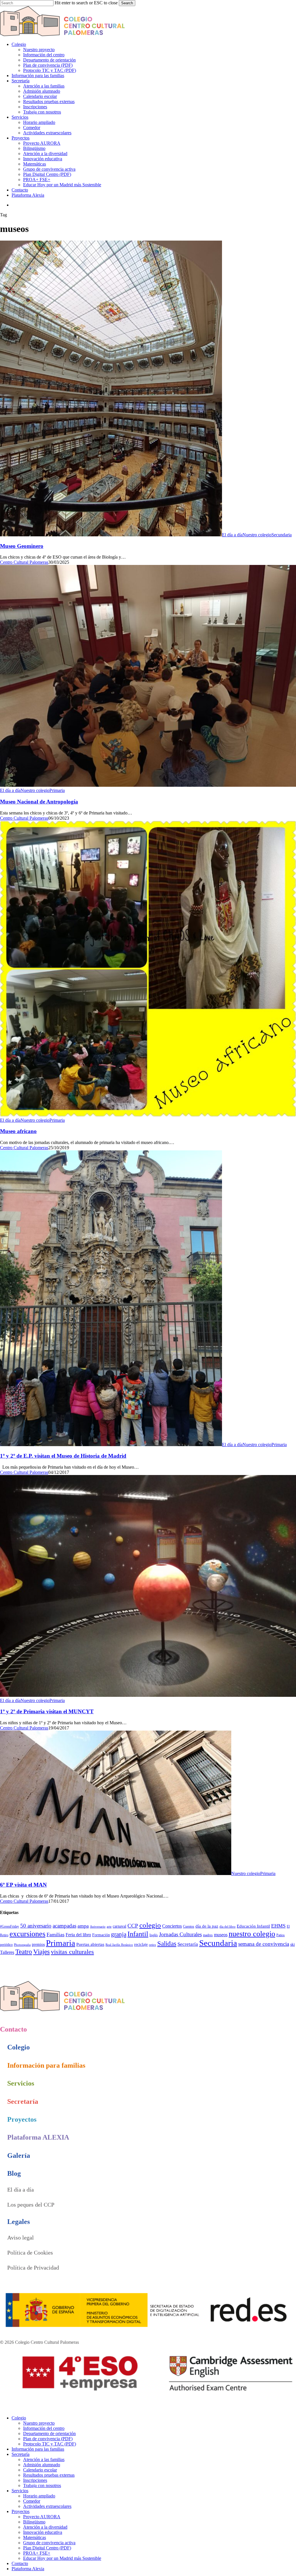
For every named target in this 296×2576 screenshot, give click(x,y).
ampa (83, 1926)
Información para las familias (38, 2449)
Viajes (41, 1952)
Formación (101, 1935)
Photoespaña (22, 1945)
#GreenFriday (10, 1926)
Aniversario (98, 1927)
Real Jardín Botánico (119, 1945)
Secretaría (188, 1944)
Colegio (19, 2418)
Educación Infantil (253, 1926)
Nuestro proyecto (39, 2423)
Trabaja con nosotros (42, 2485)
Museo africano (18, 1131)
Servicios (20, 2491)
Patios (281, 1935)
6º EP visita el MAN (23, 1885)
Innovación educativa (43, 2532)
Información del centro (44, 2428)
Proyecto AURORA (42, 2517)
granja (119, 1934)
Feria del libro (78, 1935)
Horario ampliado (39, 2496)
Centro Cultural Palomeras (24, 562)
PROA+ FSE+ (37, 2553)
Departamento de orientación (49, 2433)
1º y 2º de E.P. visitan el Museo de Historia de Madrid (63, 1456)
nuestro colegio (252, 1934)
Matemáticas (35, 2537)
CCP (133, 1926)
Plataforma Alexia (28, 2569)
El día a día (232, 535)
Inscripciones (35, 2480)
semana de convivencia (264, 1944)
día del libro (227, 1927)
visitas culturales (72, 1952)
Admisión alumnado (42, 2465)
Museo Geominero (22, 546)
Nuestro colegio (257, 535)
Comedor (32, 2501)
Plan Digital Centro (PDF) (47, 2548)
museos (221, 1935)
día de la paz (207, 1926)
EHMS (278, 1926)
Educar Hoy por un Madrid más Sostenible (62, 2558)
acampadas (64, 1926)
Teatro (24, 1952)
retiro (152, 1945)
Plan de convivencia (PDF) (48, 2439)
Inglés (154, 1935)
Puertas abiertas (90, 1944)
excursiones (27, 1934)
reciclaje (141, 1944)
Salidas (167, 1943)
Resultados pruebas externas (49, 2475)
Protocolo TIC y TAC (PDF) (50, 2444)
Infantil (138, 1934)
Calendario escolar (40, 2470)
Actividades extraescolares (47, 2506)
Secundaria (282, 535)
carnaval (120, 1926)
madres (208, 1935)
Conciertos (172, 1926)
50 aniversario (36, 1926)
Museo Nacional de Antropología (39, 802)
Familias (55, 1935)
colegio (150, 1925)
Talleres (7, 1952)
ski (293, 1944)
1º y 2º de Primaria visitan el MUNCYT (47, 1711)
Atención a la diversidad (45, 2527)
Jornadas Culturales (180, 1934)
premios (38, 1944)
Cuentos (189, 1926)
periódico (6, 1945)
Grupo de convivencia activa (49, 2543)
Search (127, 3)
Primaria (57, 790)
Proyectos (21, 2511)
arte (109, 1927)
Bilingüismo (34, 2522)
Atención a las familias (44, 2459)
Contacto (20, 2563)
